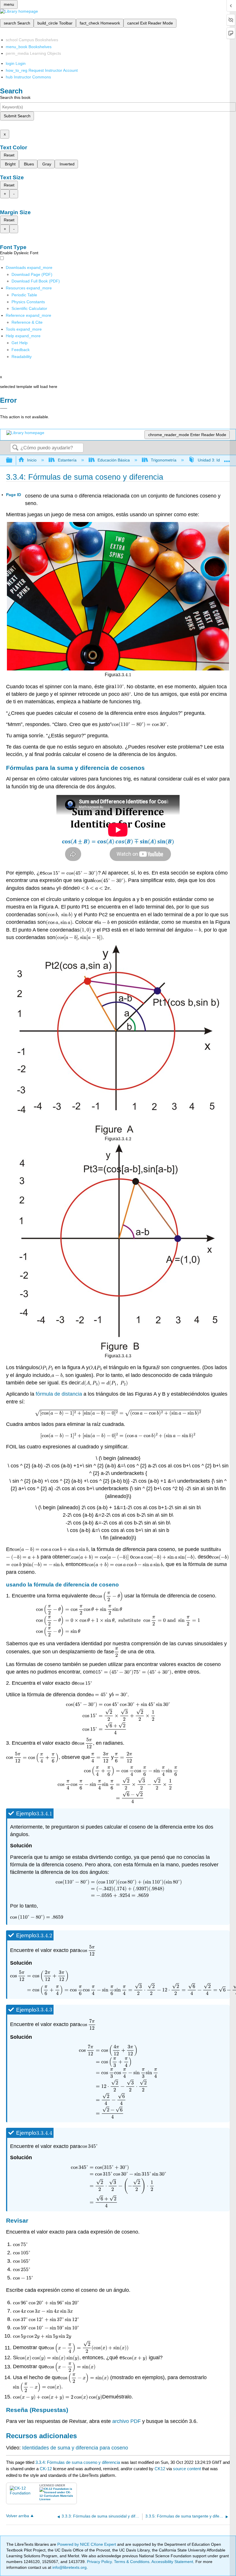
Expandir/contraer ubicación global (227, 459)
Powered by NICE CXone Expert (87, 2544)
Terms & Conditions (132, 2562)
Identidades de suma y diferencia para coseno (75, 2448)
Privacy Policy (99, 2562)
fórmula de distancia (59, 1394)
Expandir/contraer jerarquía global (13, 460)
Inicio (32, 460)
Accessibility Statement (172, 2562)
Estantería (67, 460)
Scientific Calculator (29, 308)
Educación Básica (114, 460)
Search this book (15, 97)
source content (187, 2469)
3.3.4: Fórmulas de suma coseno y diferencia (78, 2462)
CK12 (160, 2469)
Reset (9, 155)
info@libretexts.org (69, 2567)
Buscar (15, 448)
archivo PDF (126, 2421)
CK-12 (46, 2469)
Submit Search (17, 116)
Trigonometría (164, 460)
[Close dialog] (4, 408)
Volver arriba (18, 2516)
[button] (21, 350)
